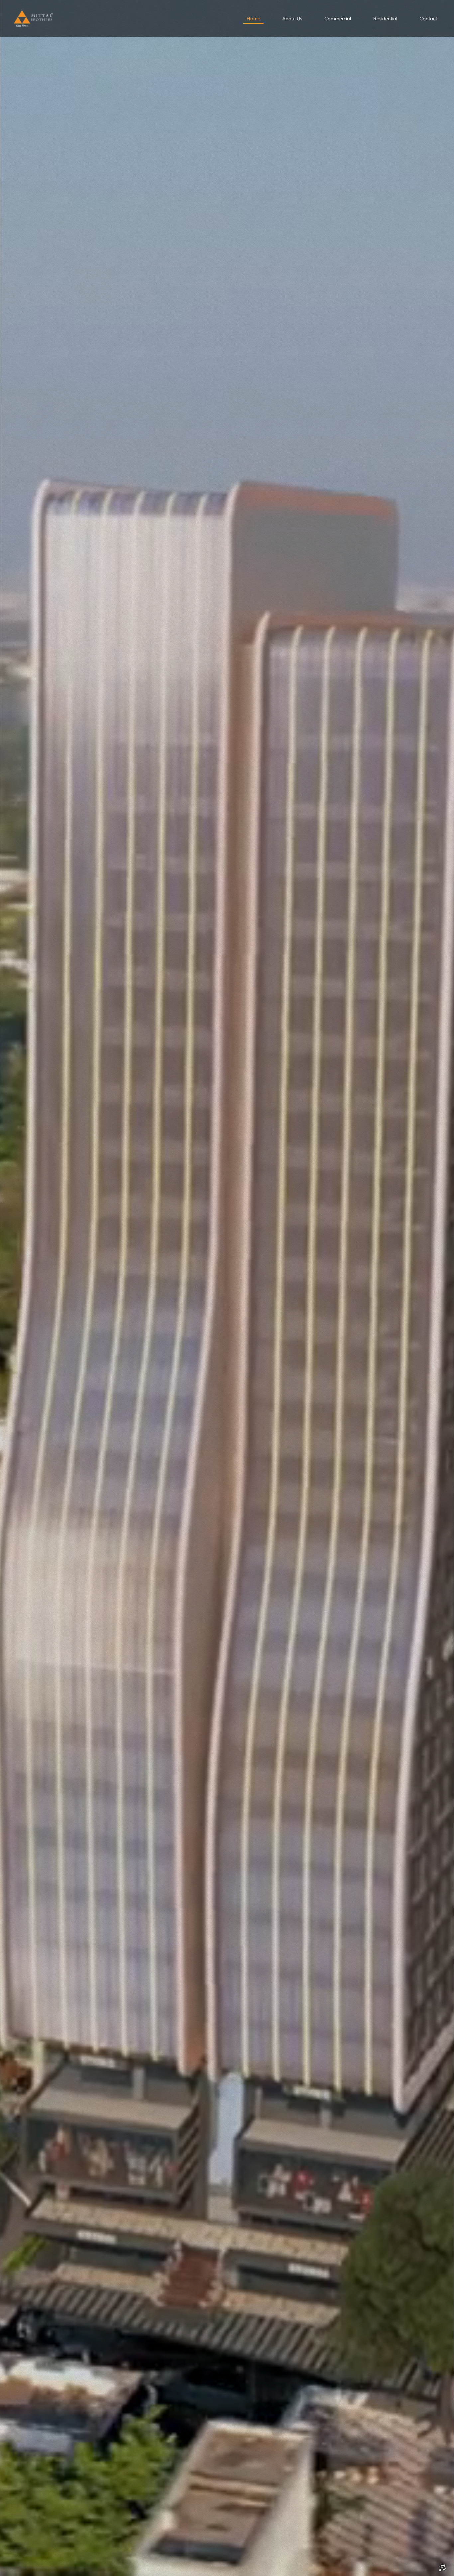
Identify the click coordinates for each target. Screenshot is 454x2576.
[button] (338, 19)
